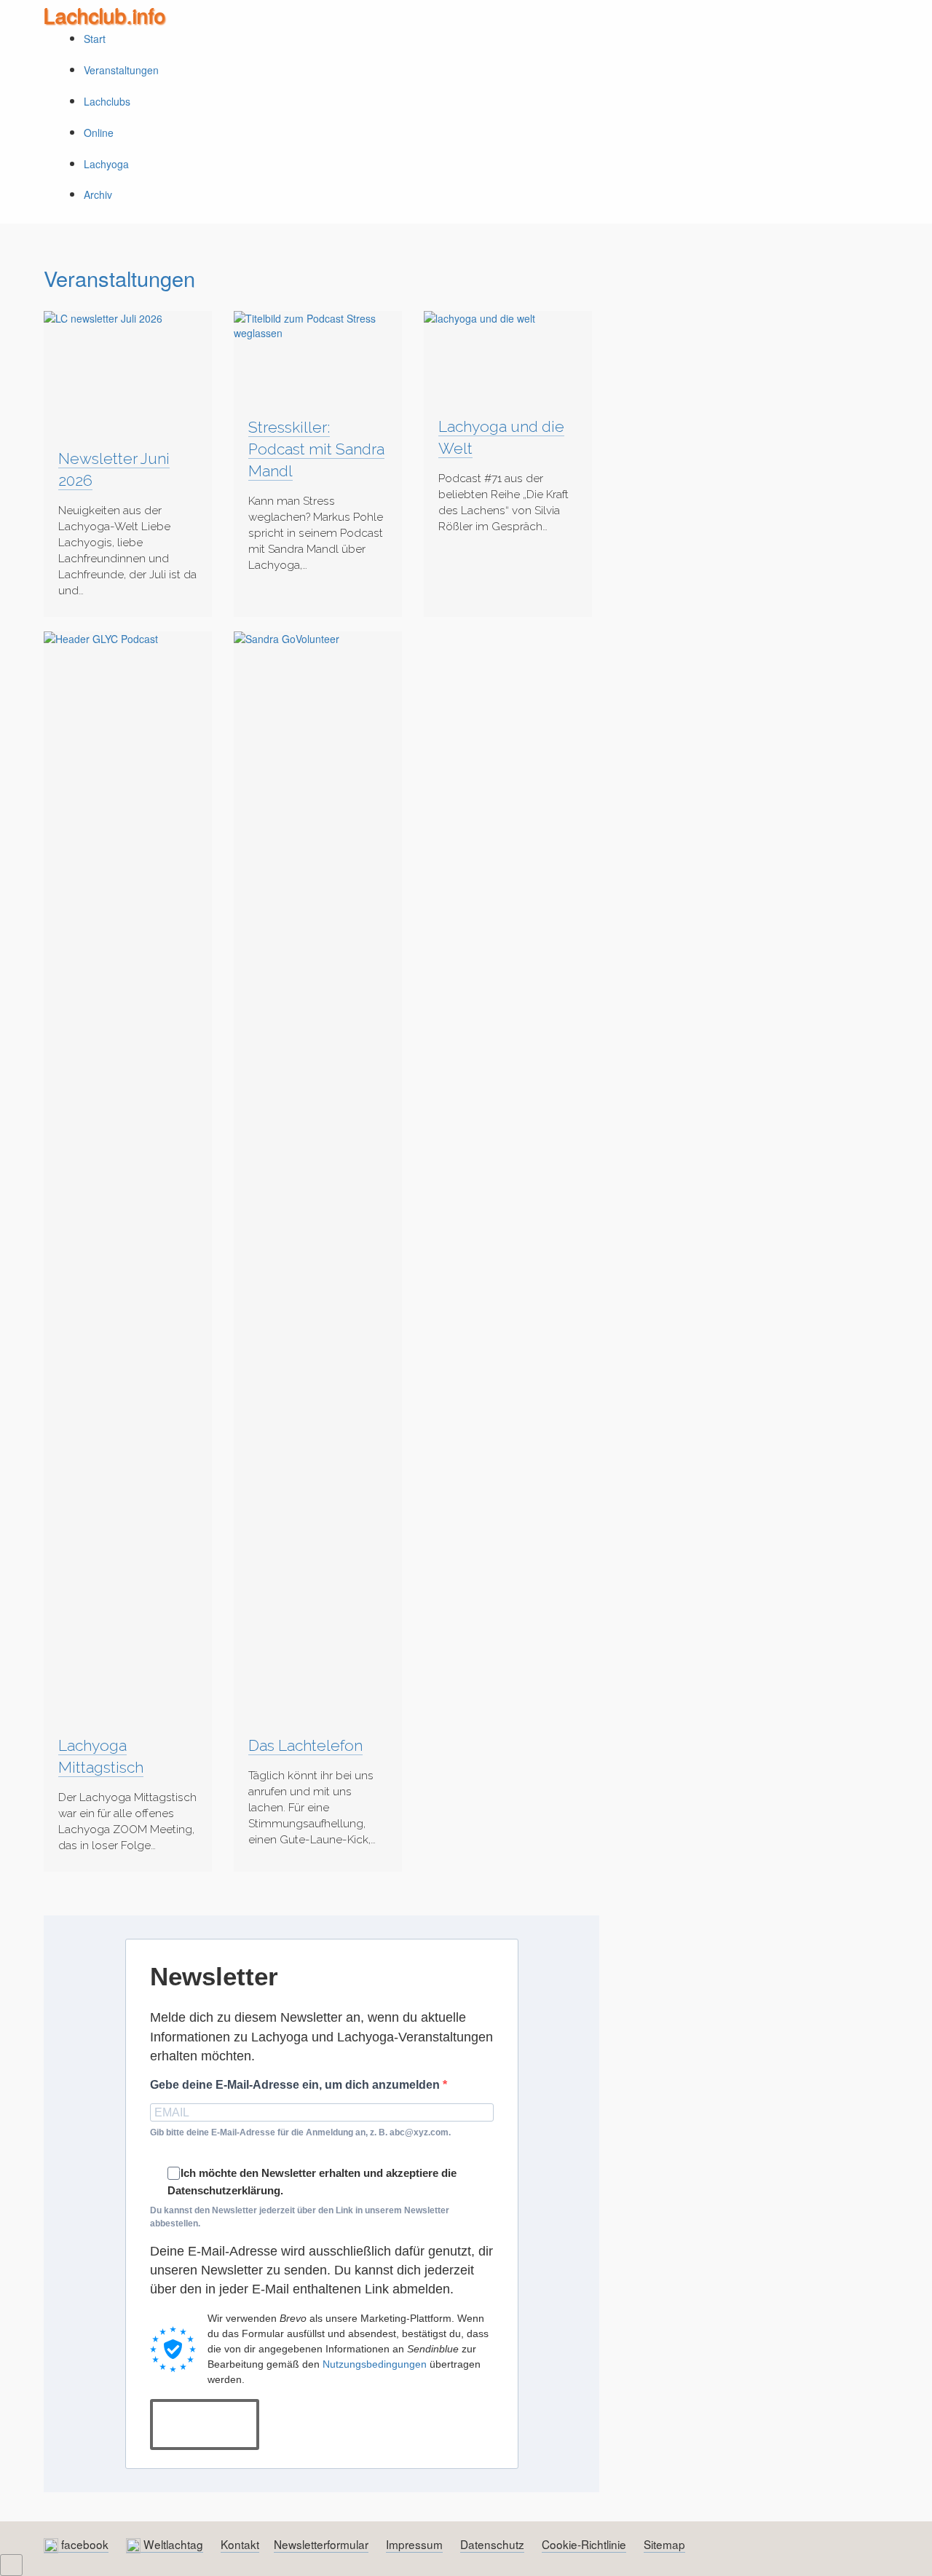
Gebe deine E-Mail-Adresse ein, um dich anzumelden (296, 2085)
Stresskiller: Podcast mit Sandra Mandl (316, 449)
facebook (83, 2544)
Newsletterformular (321, 2544)
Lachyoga (106, 164)
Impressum (414, 2544)
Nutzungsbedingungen (375, 2364)
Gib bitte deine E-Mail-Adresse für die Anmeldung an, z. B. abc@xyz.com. (300, 2132)
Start (95, 39)
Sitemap (664, 2544)
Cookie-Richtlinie (584, 2544)
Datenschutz (492, 2544)
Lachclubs (107, 101)
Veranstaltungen (121, 70)
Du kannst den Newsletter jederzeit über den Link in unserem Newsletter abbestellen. (300, 2217)
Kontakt (240, 2544)
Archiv (98, 194)
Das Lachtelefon (305, 1745)
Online (99, 133)
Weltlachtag (172, 2544)
